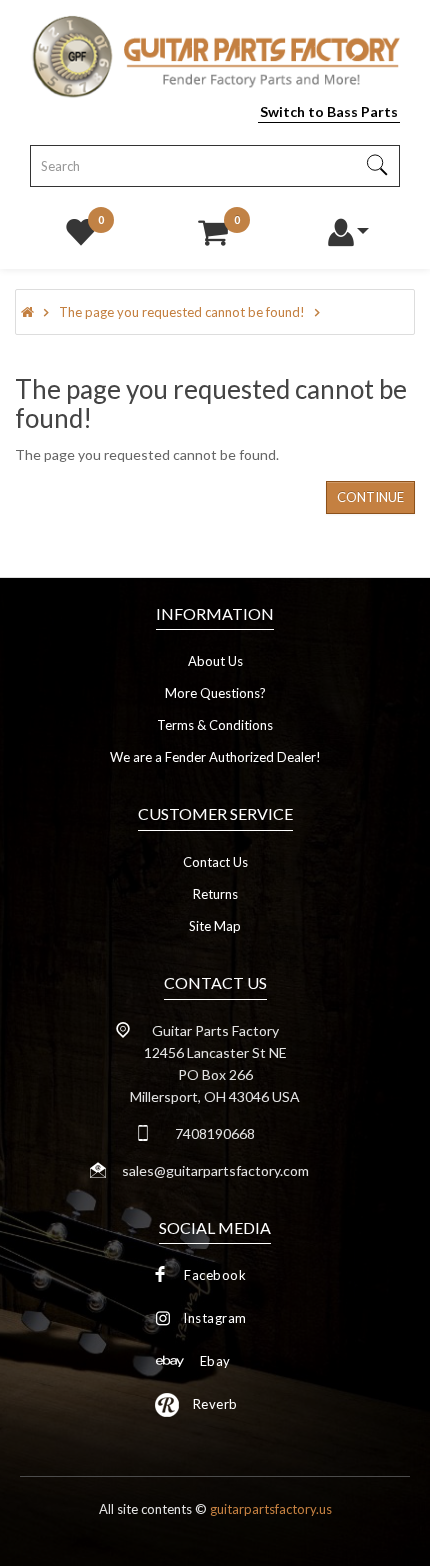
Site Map (215, 926)
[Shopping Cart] (213, 227)
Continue (370, 497)
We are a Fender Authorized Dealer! (215, 757)
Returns (215, 894)
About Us (215, 661)
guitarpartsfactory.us (271, 1509)
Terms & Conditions (215, 725)
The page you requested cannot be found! (182, 312)
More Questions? (215, 693)
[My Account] (347, 227)
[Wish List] (81, 227)
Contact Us (215, 862)
